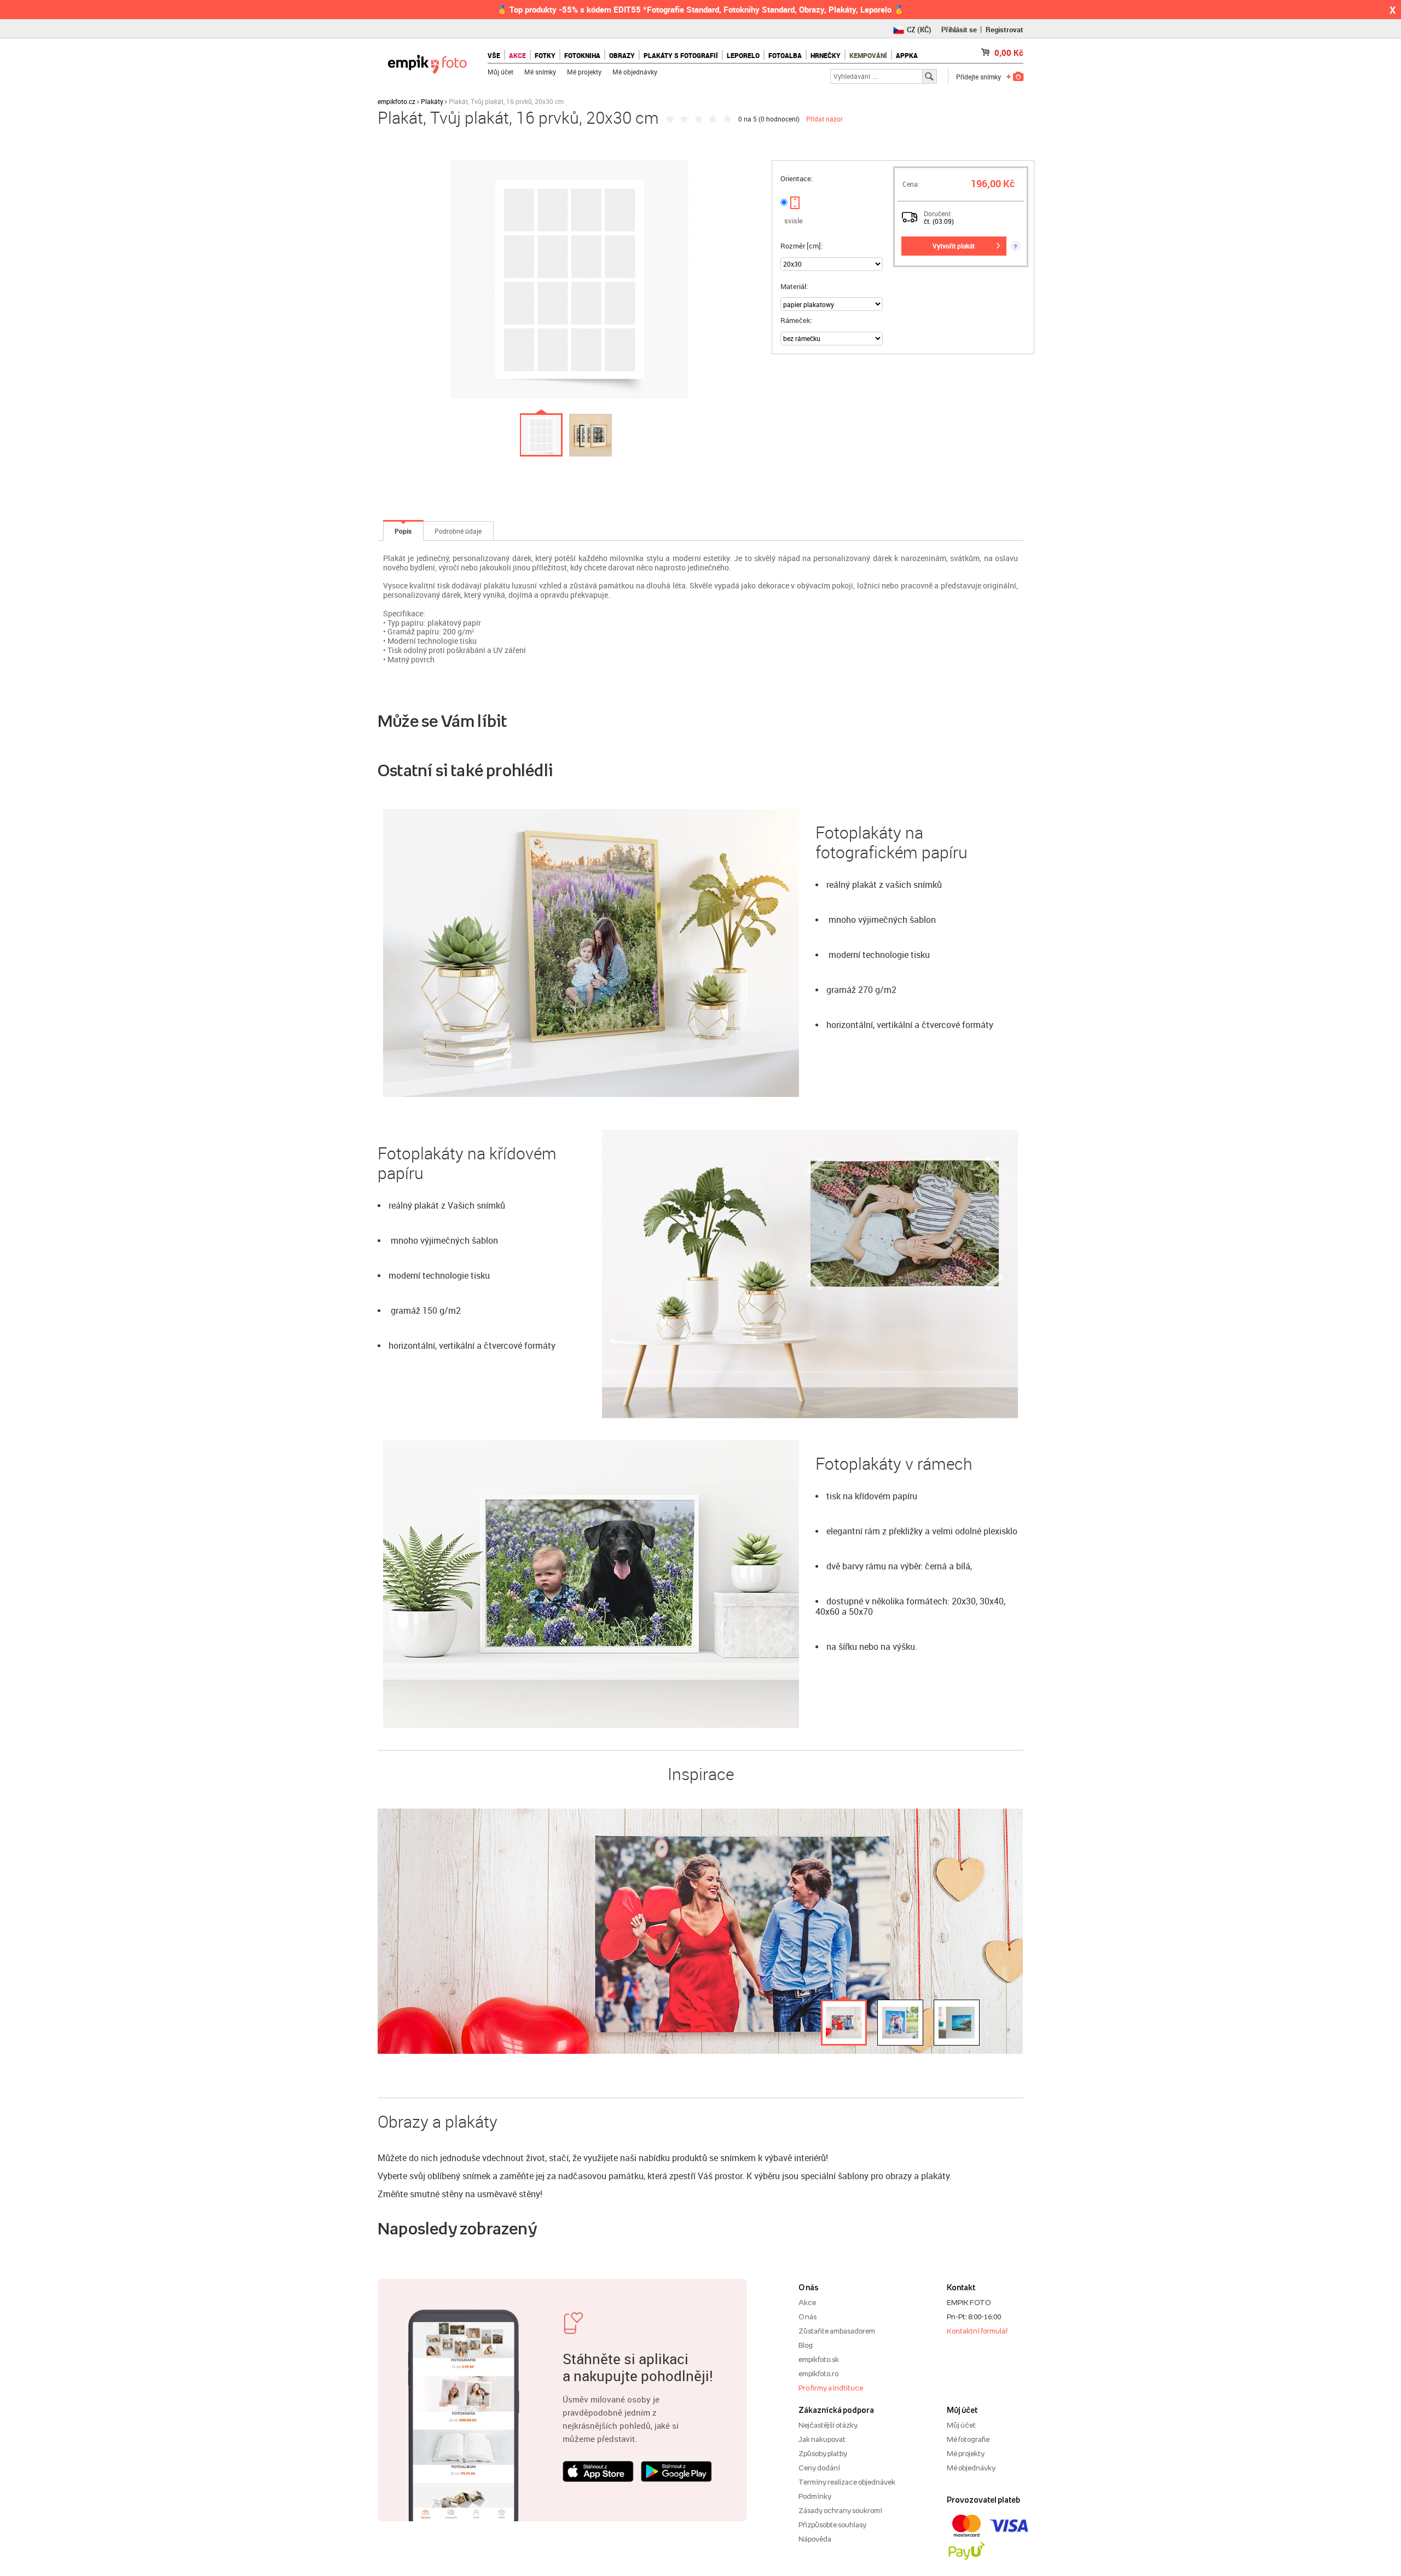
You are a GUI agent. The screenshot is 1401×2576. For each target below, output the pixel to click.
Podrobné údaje (458, 531)
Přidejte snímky (979, 77)
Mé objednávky (635, 72)
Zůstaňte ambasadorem (837, 2331)
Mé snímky (540, 72)
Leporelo (743, 55)
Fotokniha (582, 55)
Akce (807, 2302)
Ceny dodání (819, 2468)
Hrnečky (826, 55)
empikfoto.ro (818, 2373)
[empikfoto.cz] (427, 62)
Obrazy (622, 55)
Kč (1009, 53)
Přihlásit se (959, 30)
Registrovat (1005, 30)
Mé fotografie (968, 2439)
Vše (494, 55)
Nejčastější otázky (828, 2425)
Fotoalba (785, 55)
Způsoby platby (823, 2453)
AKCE (517, 55)
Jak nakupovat (822, 2439)
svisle (794, 221)
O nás (807, 2317)
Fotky (545, 55)
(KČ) (919, 30)
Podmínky (815, 2496)
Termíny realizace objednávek (847, 2482)
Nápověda (815, 2539)
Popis (403, 531)
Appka (907, 55)
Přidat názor (824, 119)
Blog (806, 2345)
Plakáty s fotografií (681, 55)
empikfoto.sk (819, 2359)
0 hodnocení (779, 119)
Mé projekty (584, 72)
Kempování (868, 55)
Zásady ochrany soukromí (840, 2510)
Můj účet (500, 72)
